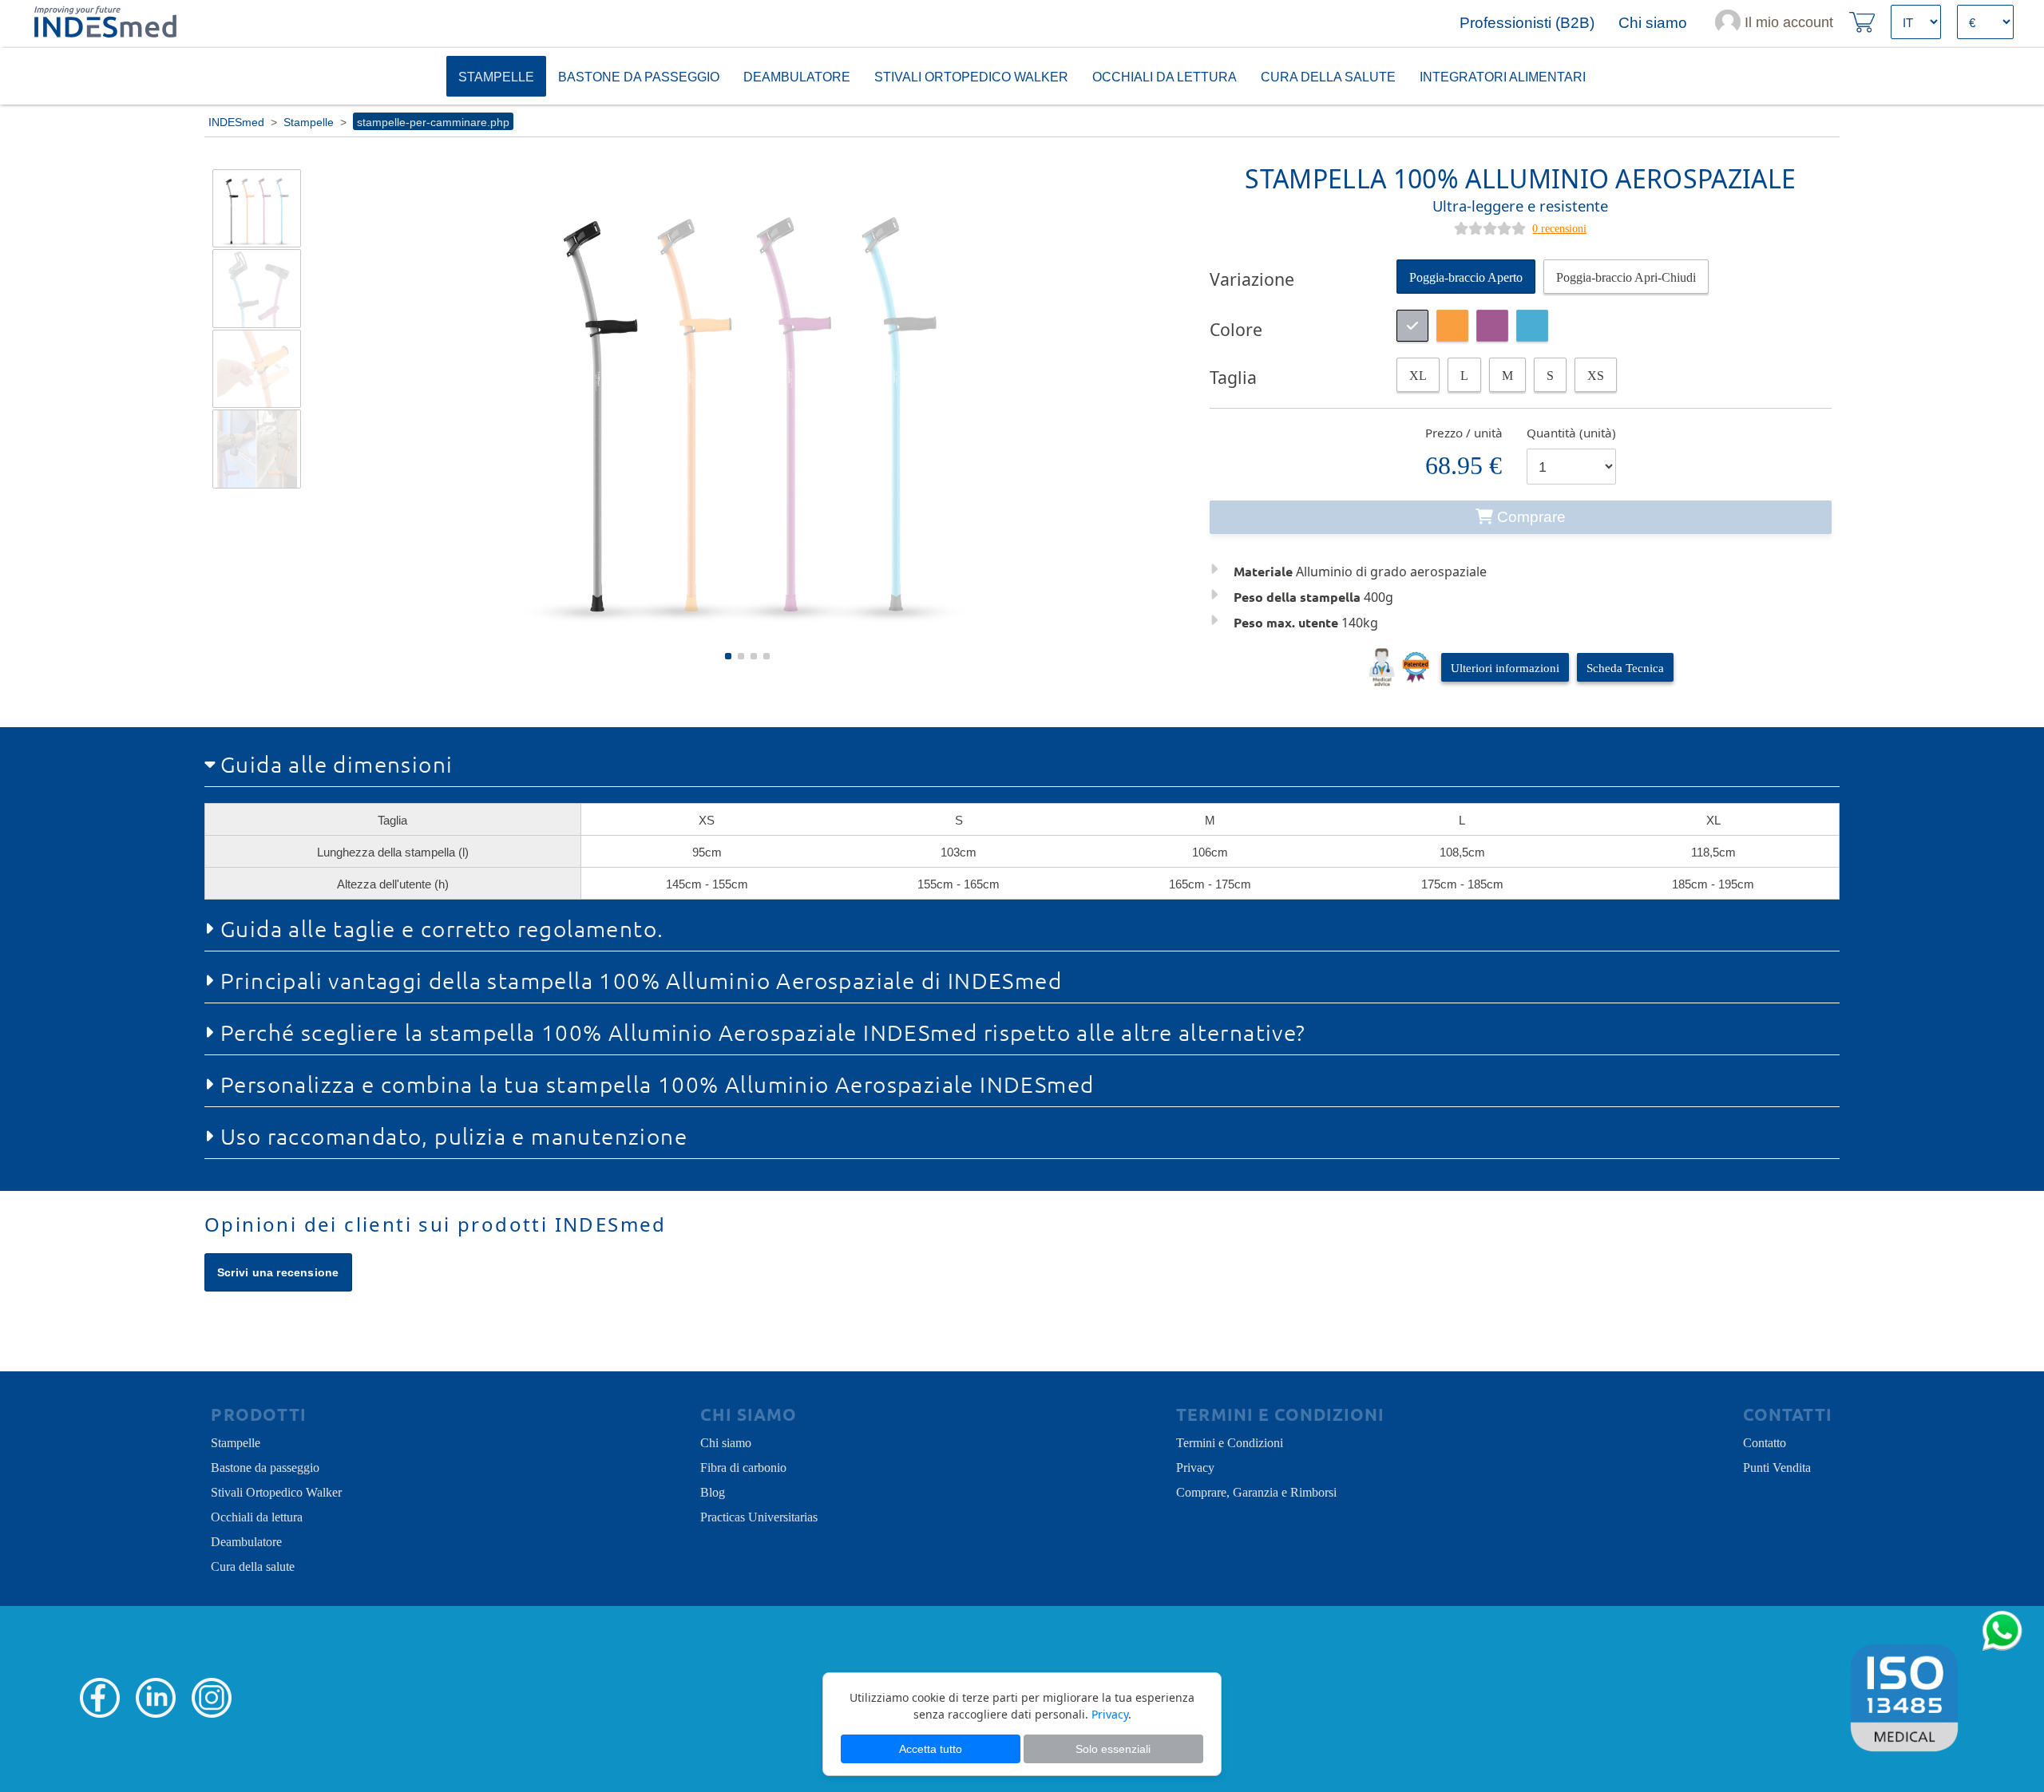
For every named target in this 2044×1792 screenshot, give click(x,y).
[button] (728, 656)
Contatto (1765, 1442)
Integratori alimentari (1503, 76)
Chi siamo (726, 1442)
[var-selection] (1466, 277)
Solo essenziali (1113, 1749)
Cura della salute (253, 1565)
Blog (713, 1491)
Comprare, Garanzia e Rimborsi (1256, 1491)
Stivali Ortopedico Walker (971, 76)
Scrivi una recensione (278, 1272)
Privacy (1195, 1466)
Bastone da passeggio (639, 76)
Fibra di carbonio (743, 1466)
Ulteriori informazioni (1505, 667)
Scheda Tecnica (1625, 667)
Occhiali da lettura (1165, 76)
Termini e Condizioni (1230, 1442)
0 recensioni (1559, 227)
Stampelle (496, 76)
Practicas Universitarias (759, 1516)
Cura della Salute (1328, 76)
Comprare (1531, 517)
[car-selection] (1418, 375)
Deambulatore (797, 76)
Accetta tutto (931, 1749)
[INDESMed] (104, 22)
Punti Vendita (1777, 1466)
